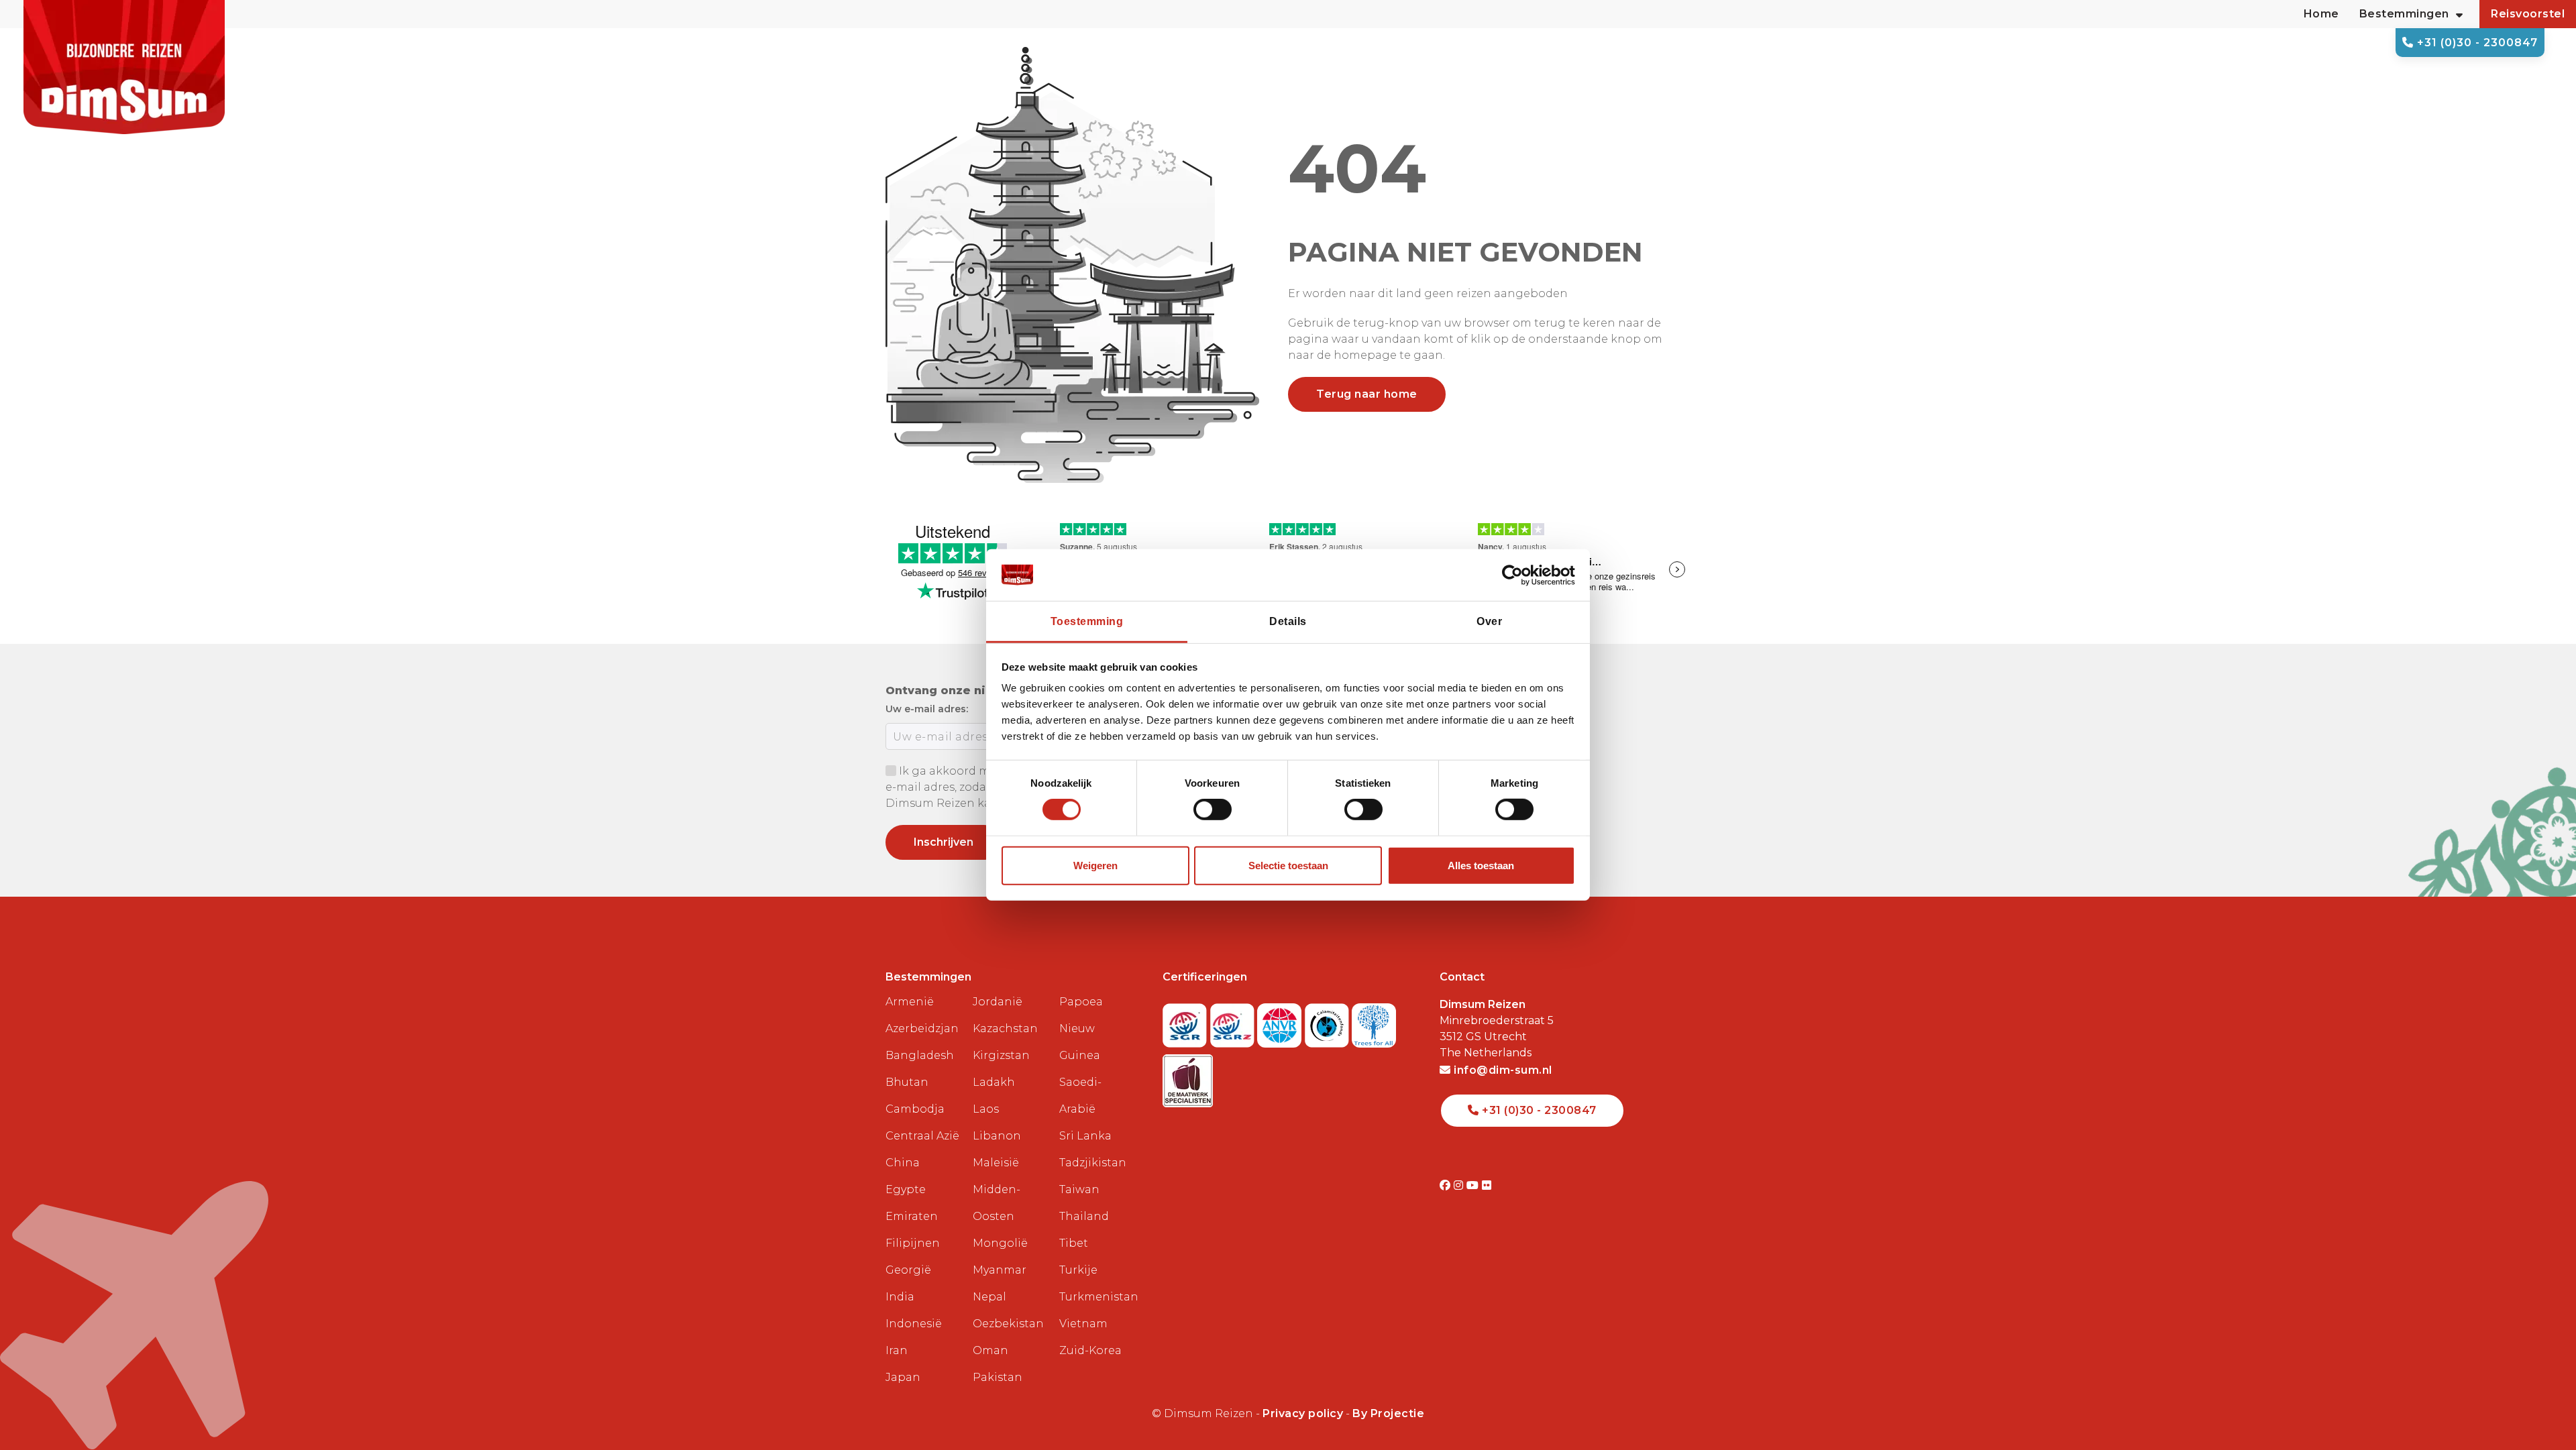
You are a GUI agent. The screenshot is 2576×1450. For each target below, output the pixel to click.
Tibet (1074, 1243)
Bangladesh (920, 1055)
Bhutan (907, 1082)
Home (2321, 14)
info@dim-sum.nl (1502, 1070)
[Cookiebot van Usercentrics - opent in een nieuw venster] (1516, 575)
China (903, 1163)
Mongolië (1000, 1243)
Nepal (989, 1297)
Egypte (906, 1189)
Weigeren (1095, 866)
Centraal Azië (922, 1136)
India (900, 1297)
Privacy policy (1303, 1413)
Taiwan (1079, 1189)
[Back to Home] (124, 67)
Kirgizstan (1001, 1055)
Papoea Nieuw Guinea (1081, 1028)
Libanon (997, 1136)
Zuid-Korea (1090, 1350)
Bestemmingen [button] (2404, 14)
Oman (990, 1350)
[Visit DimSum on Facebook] (1447, 1185)
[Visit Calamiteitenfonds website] (1329, 1022)
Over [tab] (1489, 621)
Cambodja (915, 1109)
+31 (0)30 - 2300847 (2476, 43)
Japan (903, 1377)
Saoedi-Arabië (1080, 1096)
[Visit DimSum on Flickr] (1487, 1185)
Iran (897, 1350)
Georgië (908, 1270)
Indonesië (914, 1324)
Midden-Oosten (997, 1203)
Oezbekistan (1008, 1324)
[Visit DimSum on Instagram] (1460, 1185)
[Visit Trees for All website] (1374, 1022)
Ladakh (994, 1082)
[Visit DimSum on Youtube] (1474, 1185)
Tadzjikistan (1093, 1163)
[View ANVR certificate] (1281, 1022)
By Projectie (1388, 1413)
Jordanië (998, 1002)
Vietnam (1083, 1324)
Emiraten (912, 1216)
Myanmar (1000, 1270)
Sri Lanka (1085, 1136)
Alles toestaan (1481, 866)
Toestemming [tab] (1087, 621)
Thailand (1084, 1216)
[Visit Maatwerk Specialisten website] (1188, 1077)
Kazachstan (1005, 1028)
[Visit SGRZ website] (1234, 1022)
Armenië (910, 1002)
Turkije (1078, 1270)
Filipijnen (913, 1243)
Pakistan (998, 1377)
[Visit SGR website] (1186, 1022)
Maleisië (996, 1163)
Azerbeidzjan (922, 1028)
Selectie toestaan (1288, 866)
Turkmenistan (1097, 1297)
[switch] (1213, 810)
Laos (986, 1109)
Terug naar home (1367, 394)
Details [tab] (1288, 621)
